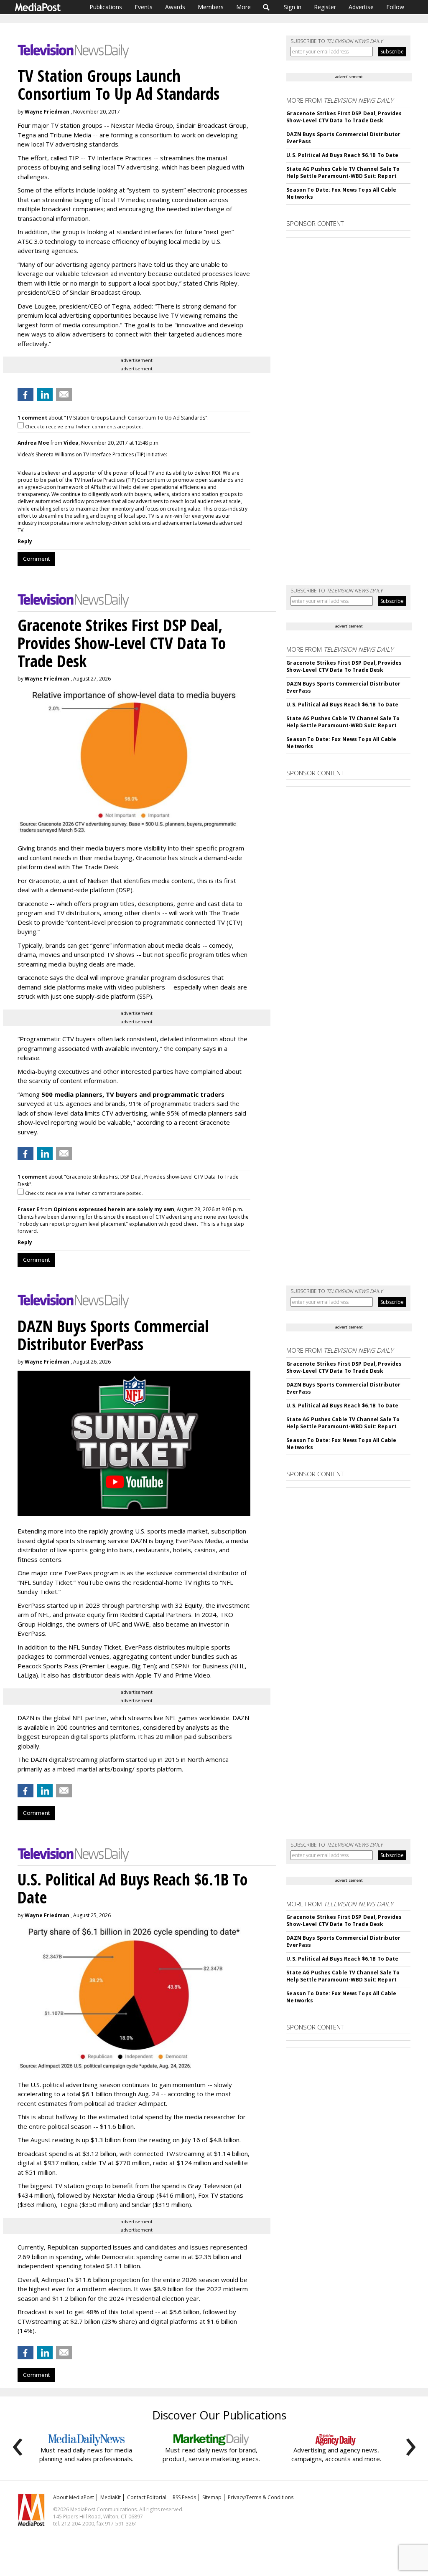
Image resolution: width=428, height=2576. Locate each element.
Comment (36, 559)
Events (144, 7)
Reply (25, 541)
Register (325, 7)
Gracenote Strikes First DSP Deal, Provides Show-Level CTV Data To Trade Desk (344, 117)
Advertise (361, 7)
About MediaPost (74, 2497)
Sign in (293, 7)
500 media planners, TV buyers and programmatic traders (133, 1094)
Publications (106, 7)
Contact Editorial (147, 2497)
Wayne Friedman (47, 112)
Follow (395, 7)
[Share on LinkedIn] (45, 395)
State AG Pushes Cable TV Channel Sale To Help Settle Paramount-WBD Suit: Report (343, 172)
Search (266, 7)
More (243, 7)
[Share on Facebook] (25, 395)
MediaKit (111, 2497)
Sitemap (212, 2497)
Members (211, 7)
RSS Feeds (184, 2497)
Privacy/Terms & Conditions (261, 2497)
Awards (175, 7)
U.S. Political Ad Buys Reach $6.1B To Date (342, 155)
